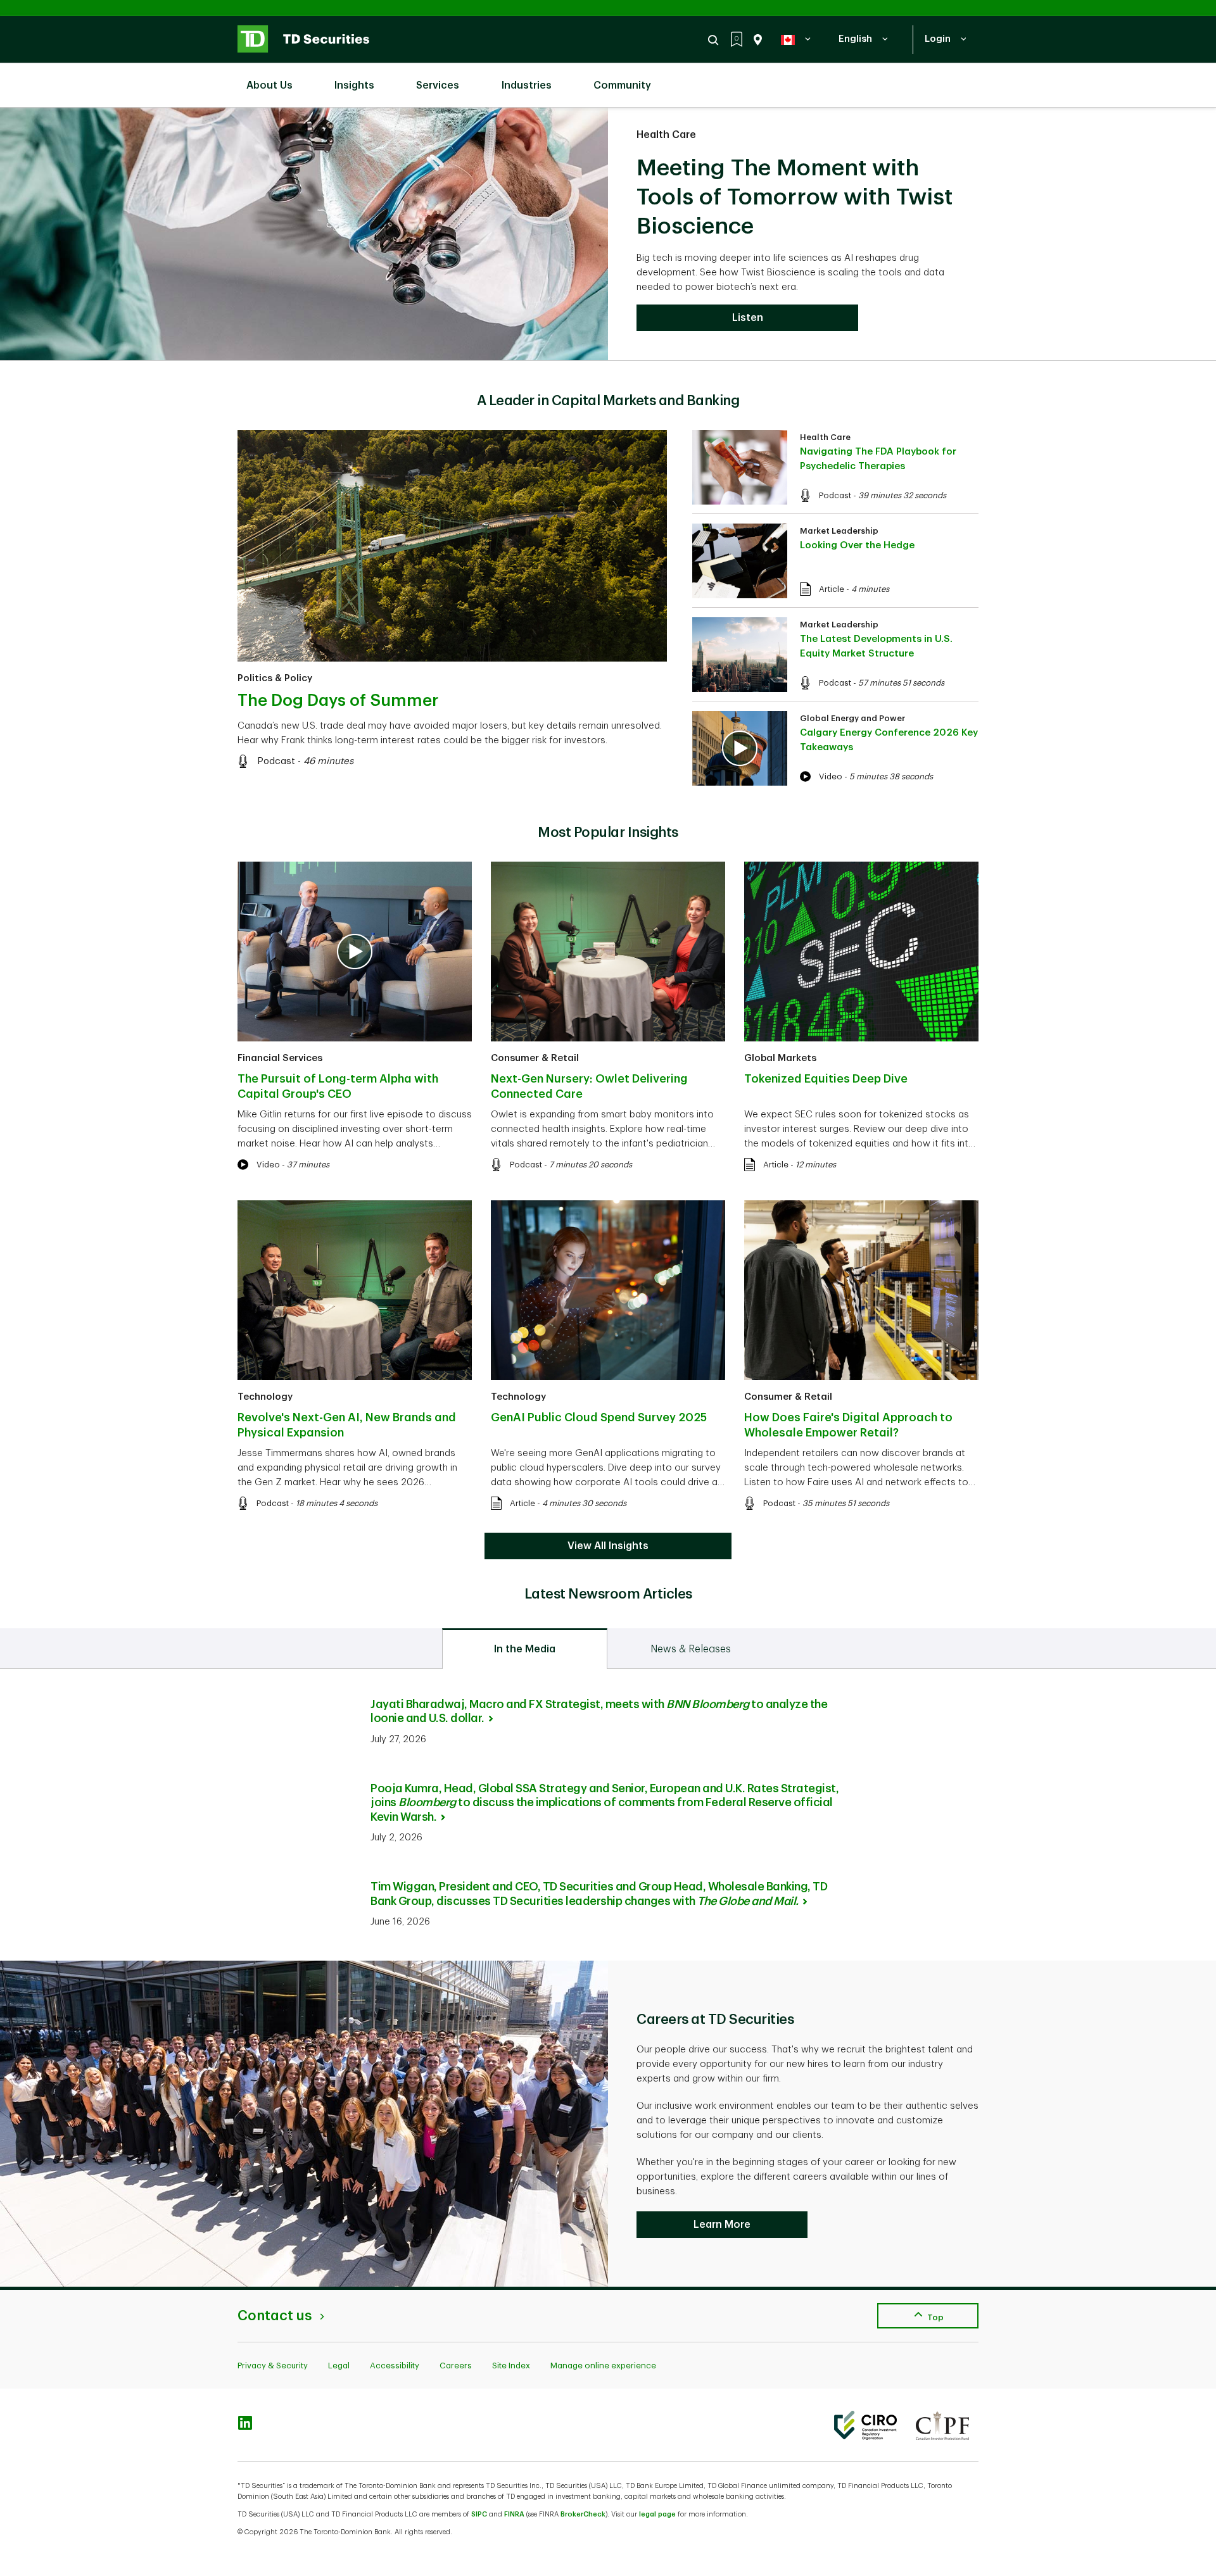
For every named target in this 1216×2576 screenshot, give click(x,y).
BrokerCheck (583, 2514)
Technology (265, 1397)
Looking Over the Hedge (857, 545)
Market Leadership (839, 531)
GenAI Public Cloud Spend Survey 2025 (599, 1417)
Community (622, 85)
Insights (354, 85)
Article (832, 589)
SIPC (479, 2514)
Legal (339, 2366)
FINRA (514, 2514)
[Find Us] (755, 40)
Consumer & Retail (535, 1058)
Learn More (722, 2225)
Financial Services (280, 1058)
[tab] (525, 1649)
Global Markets (780, 1058)
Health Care (666, 135)
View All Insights (608, 1546)
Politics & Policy (275, 678)
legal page (657, 2514)
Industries (527, 85)
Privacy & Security (273, 2366)
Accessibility (395, 2366)
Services (438, 85)
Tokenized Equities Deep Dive (826, 1079)
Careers (456, 2366)
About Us (269, 85)
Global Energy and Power (852, 718)
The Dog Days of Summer (338, 701)
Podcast (276, 761)
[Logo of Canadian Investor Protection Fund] (942, 2425)
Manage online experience (603, 2366)
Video (831, 776)
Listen (748, 318)
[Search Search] (715, 40)
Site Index (511, 2366)
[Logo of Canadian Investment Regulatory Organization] (865, 2425)
